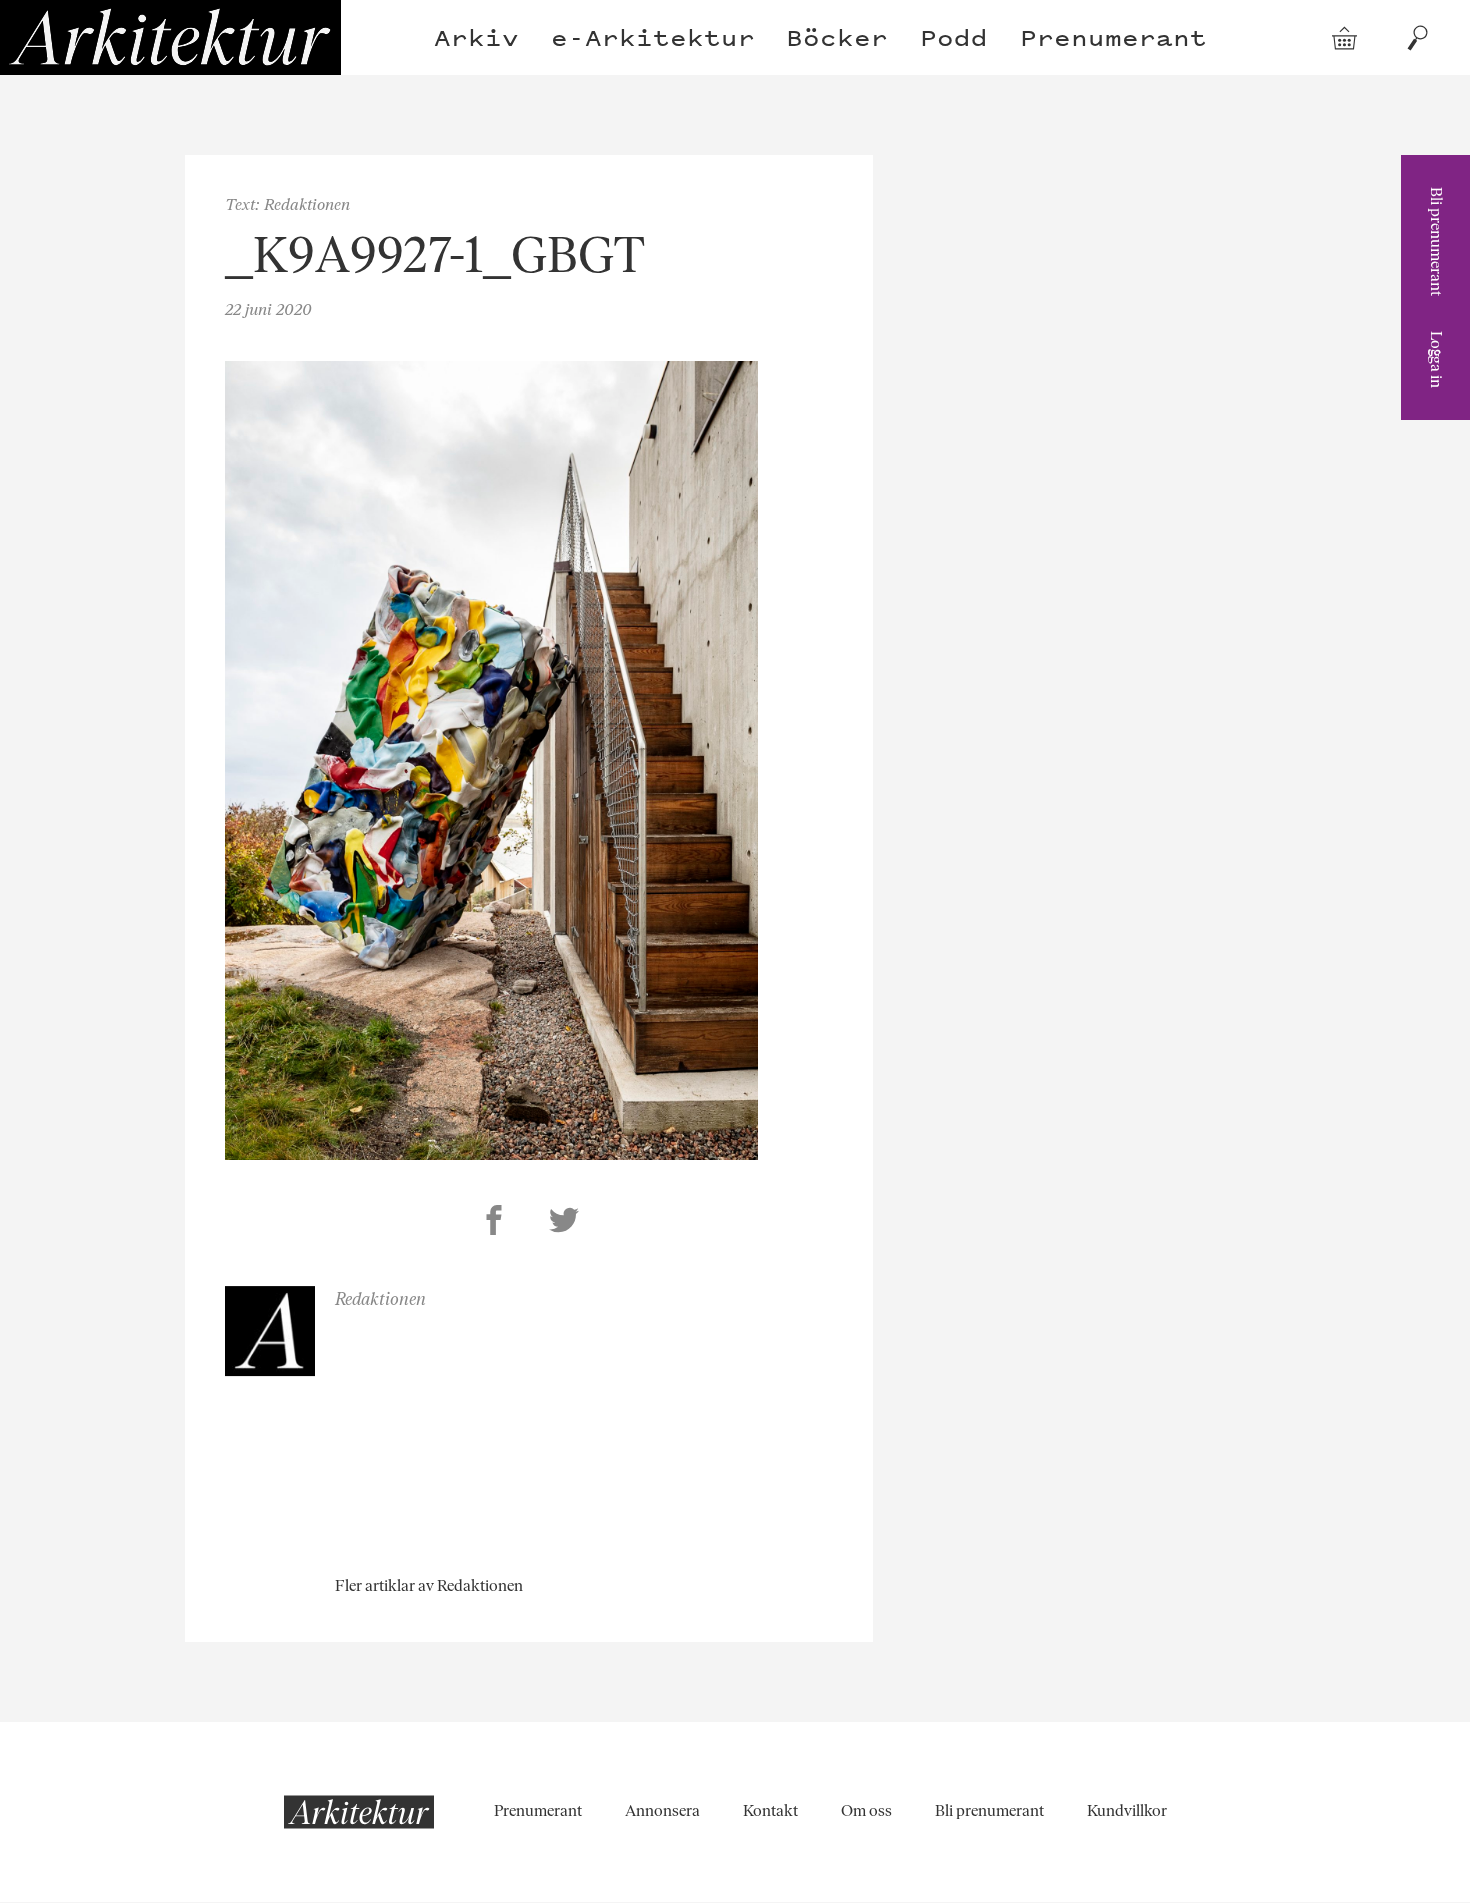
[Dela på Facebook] (494, 1223)
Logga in (1436, 359)
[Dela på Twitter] (564, 1223)
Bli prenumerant (1436, 241)
